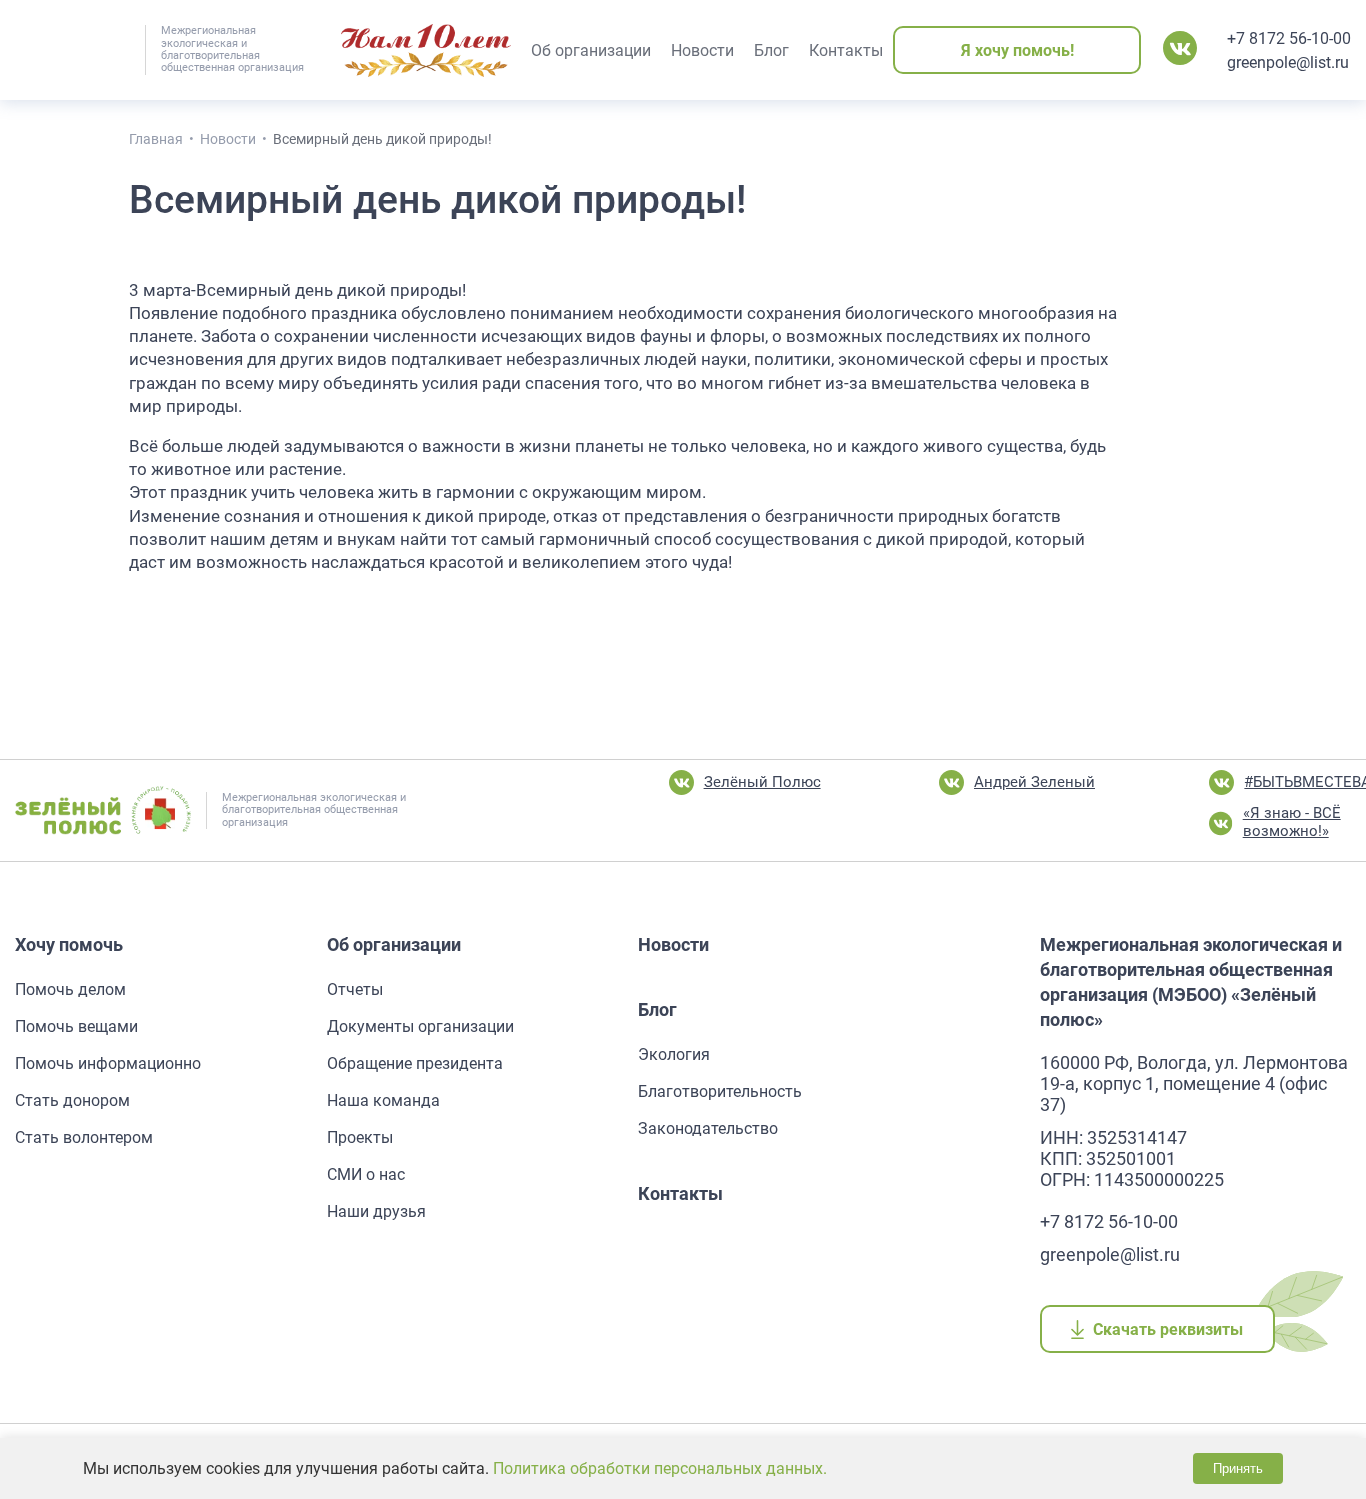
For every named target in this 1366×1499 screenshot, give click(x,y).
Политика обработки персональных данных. (660, 1468)
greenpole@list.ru (1288, 62)
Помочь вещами (76, 1026)
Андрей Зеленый (1034, 782)
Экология (674, 1054)
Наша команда (383, 1100)
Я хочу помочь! (1017, 50)
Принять (1238, 1468)
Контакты (680, 1193)
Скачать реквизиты (1168, 1329)
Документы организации (420, 1026)
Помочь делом (70, 989)
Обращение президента (415, 1063)
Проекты (360, 1137)
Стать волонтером (84, 1137)
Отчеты (355, 989)
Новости (673, 944)
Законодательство (708, 1128)
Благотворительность (720, 1091)
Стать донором (72, 1100)
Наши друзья (376, 1211)
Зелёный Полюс (762, 782)
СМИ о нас (366, 1174)
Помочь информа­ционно (108, 1063)
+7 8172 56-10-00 (1289, 38)
